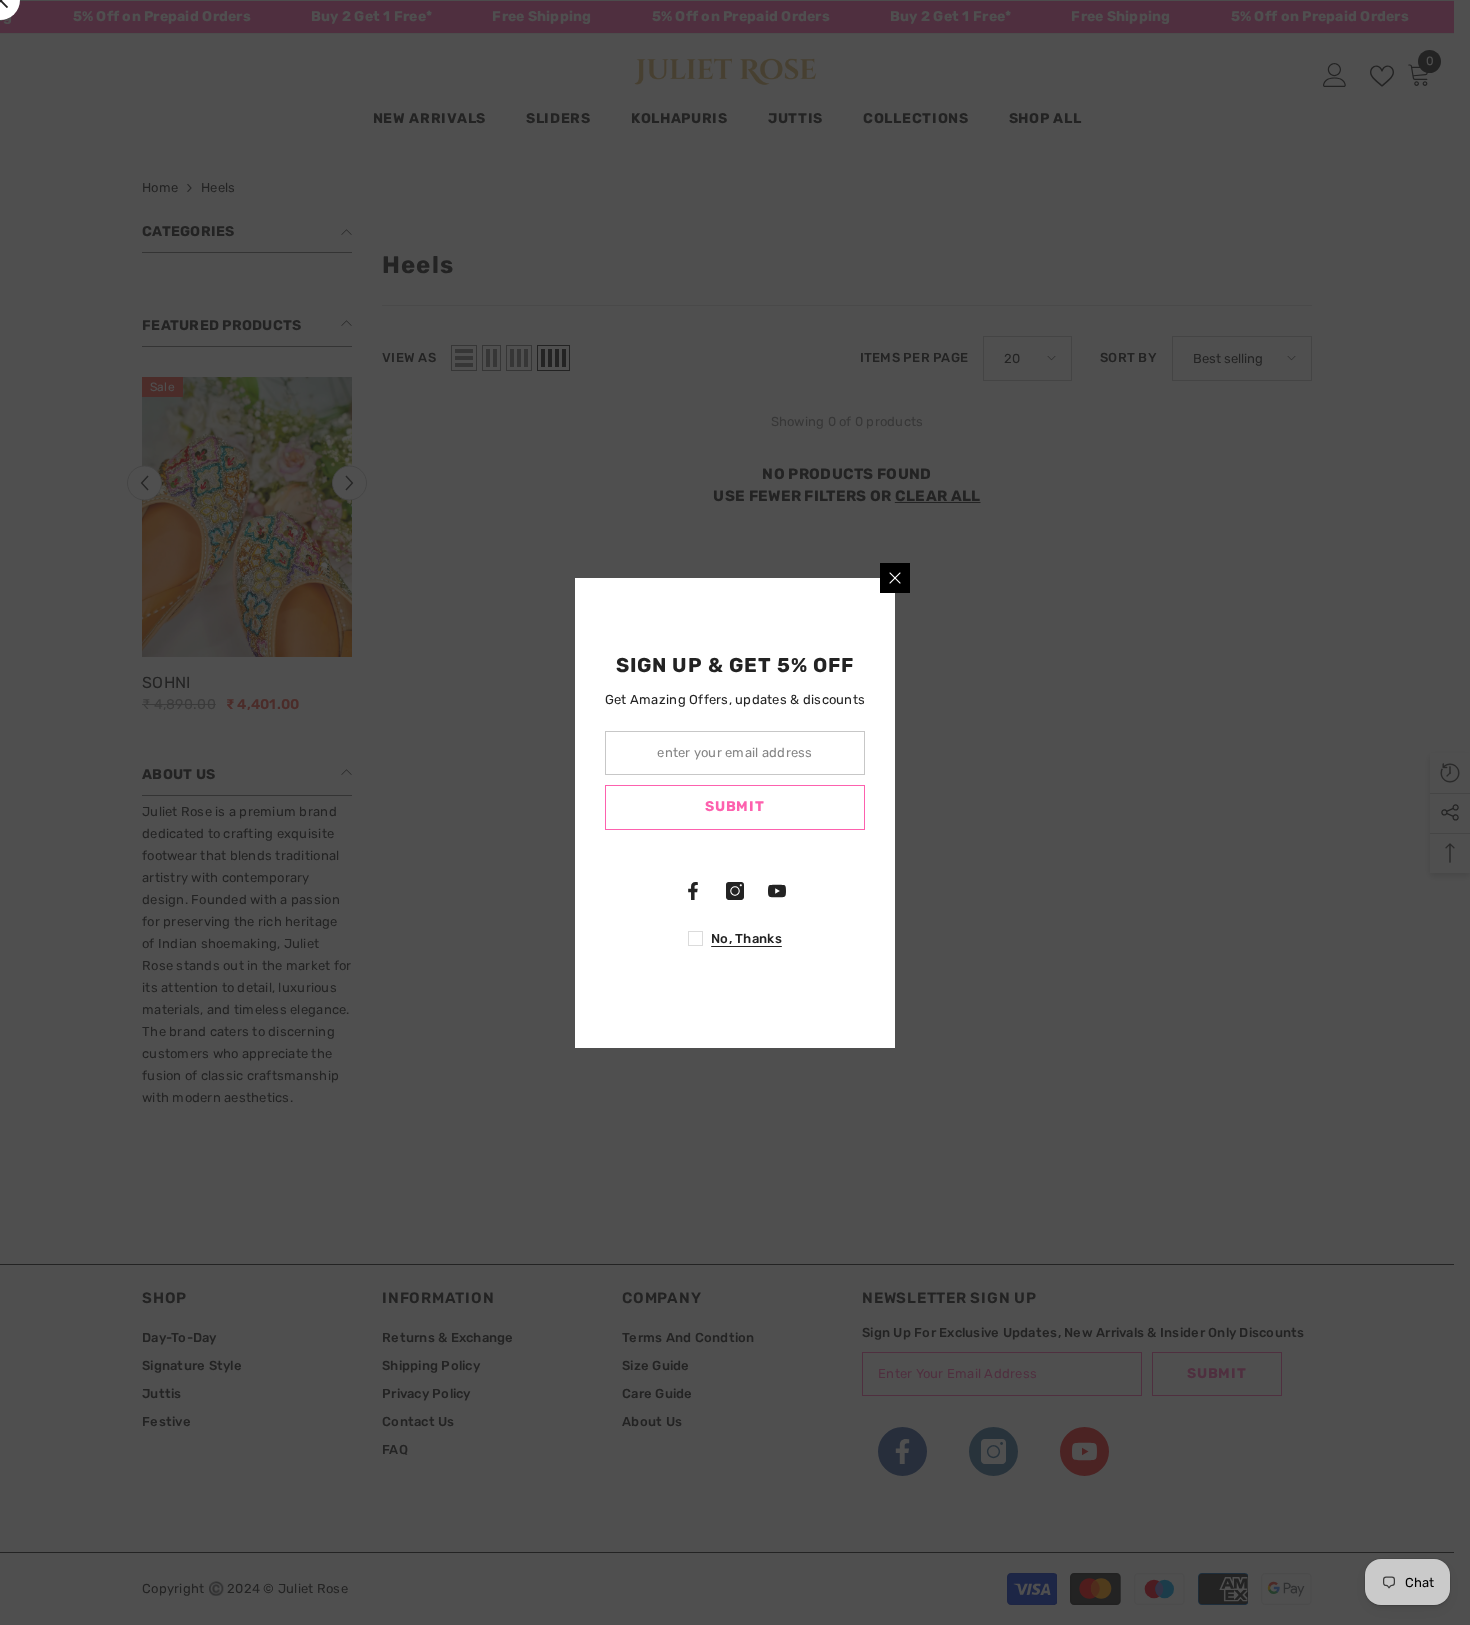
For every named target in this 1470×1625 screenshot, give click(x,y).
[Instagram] (735, 891)
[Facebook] (693, 891)
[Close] (895, 578)
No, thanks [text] (746, 938)
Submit (734, 806)
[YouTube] (777, 891)
